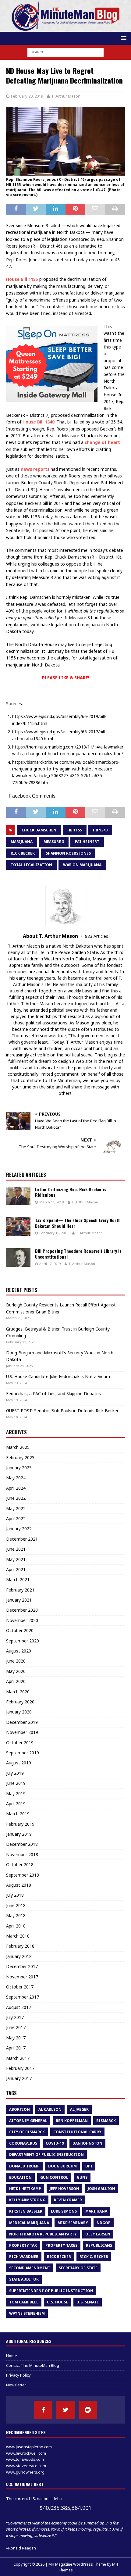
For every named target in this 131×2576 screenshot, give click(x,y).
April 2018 (16, 1926)
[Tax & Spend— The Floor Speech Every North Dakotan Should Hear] (18, 1227)
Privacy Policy (18, 2375)
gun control (54, 2177)
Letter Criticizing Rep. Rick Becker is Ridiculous (71, 1192)
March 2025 (18, 1447)
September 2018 (23, 1875)
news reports (35, 469)
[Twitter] (65, 2410)
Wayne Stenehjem (27, 2313)
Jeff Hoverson (64, 2189)
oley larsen (98, 2234)
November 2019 (22, 1732)
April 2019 (16, 1804)
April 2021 (16, 1569)
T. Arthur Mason (66, 96)
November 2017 (22, 1977)
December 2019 (22, 1722)
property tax (23, 2245)
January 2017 (19, 2078)
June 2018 (16, 1905)
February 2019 (20, 1824)
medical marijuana (29, 2223)
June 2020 (16, 1661)
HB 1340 (100, 830)
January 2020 (19, 1712)
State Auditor (24, 2279)
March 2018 (18, 1936)
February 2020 (20, 1702)
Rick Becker (23, 853)
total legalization (31, 865)
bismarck (106, 2121)
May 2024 (16, 1478)
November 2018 (22, 1854)
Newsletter (16, 2385)
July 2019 (15, 1773)
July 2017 (15, 2017)
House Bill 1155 (22, 279)
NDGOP (104, 2223)
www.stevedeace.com (26, 2466)
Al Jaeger (79, 2109)
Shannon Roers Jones (68, 853)
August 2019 (19, 1763)
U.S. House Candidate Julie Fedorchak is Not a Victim (58, 1376)
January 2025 (19, 1468)
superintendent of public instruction (51, 2291)
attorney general (28, 2121)
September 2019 (23, 1753)
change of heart (102, 442)
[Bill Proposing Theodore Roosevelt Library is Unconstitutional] (18, 1257)
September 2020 (23, 1641)
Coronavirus (23, 2143)
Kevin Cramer (68, 2200)
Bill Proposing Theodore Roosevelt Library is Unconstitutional (78, 1254)
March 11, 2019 (51, 1202)
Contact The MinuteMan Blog (33, 2365)
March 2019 (18, 1814)
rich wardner (24, 2257)
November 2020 (22, 1620)
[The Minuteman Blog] (65, 28)
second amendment (30, 2268)
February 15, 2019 (54, 1233)
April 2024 (16, 1488)
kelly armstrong (27, 2200)
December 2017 (22, 1966)
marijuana (22, 842)
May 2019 (16, 1794)
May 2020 (16, 1671)
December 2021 (22, 1539)
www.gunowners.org (25, 2472)
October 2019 (20, 1743)
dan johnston (87, 2143)
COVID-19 (55, 2143)
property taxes (61, 2245)
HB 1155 (75, 830)
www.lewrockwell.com (26, 2453)
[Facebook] (43, 2410)
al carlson (50, 2109)
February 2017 (20, 2068)
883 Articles (97, 936)
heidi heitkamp (25, 2189)
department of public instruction (46, 2154)
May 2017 (16, 2038)
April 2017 (16, 2048)
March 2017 (18, 2058)
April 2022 (16, 1518)
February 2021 (20, 1590)
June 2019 (16, 1783)
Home (12, 2356)
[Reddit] (88, 2410)
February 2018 (20, 1946)
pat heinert (87, 842)
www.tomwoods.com (25, 2459)
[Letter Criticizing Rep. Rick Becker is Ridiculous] (18, 1196)
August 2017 (19, 2007)
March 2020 (18, 1692)
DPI (89, 2166)
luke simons (64, 2211)
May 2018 (16, 1915)
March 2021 (18, 1579)
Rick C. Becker (94, 2257)
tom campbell (24, 2302)
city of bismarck (27, 2132)
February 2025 (20, 1458)
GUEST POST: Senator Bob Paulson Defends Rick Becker (62, 1411)
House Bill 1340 (39, 422)
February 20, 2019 (27, 96)
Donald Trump (24, 2166)
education (20, 2177)
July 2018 (15, 1895)
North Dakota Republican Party (43, 2234)
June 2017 (16, 2027)
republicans (99, 2245)
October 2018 (20, 1865)
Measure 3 (54, 842)
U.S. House (57, 2302)
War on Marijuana (82, 865)
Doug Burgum (62, 2166)
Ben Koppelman (72, 2121)
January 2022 (19, 1529)
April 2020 (16, 1681)
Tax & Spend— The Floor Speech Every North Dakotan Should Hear (78, 1223)
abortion (19, 2109)
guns (82, 2177)
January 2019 (19, 1834)
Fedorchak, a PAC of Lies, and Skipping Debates (53, 1393)
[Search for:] (65, 52)
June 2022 (16, 1498)
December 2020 (22, 1610)
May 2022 (16, 1508)
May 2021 (16, 1559)
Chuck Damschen (39, 830)
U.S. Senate (88, 2302)
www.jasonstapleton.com (29, 2447)
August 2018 (19, 1885)
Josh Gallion (101, 2189)
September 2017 (23, 1997)
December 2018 (22, 1844)
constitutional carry (77, 2132)
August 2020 (19, 1651)
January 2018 (19, 1956)
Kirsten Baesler (26, 2211)
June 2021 (16, 1549)
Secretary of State (78, 2268)
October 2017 (20, 1987)
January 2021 (19, 1600)
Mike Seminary (73, 2223)
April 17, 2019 (50, 1264)
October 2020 (20, 1630)
